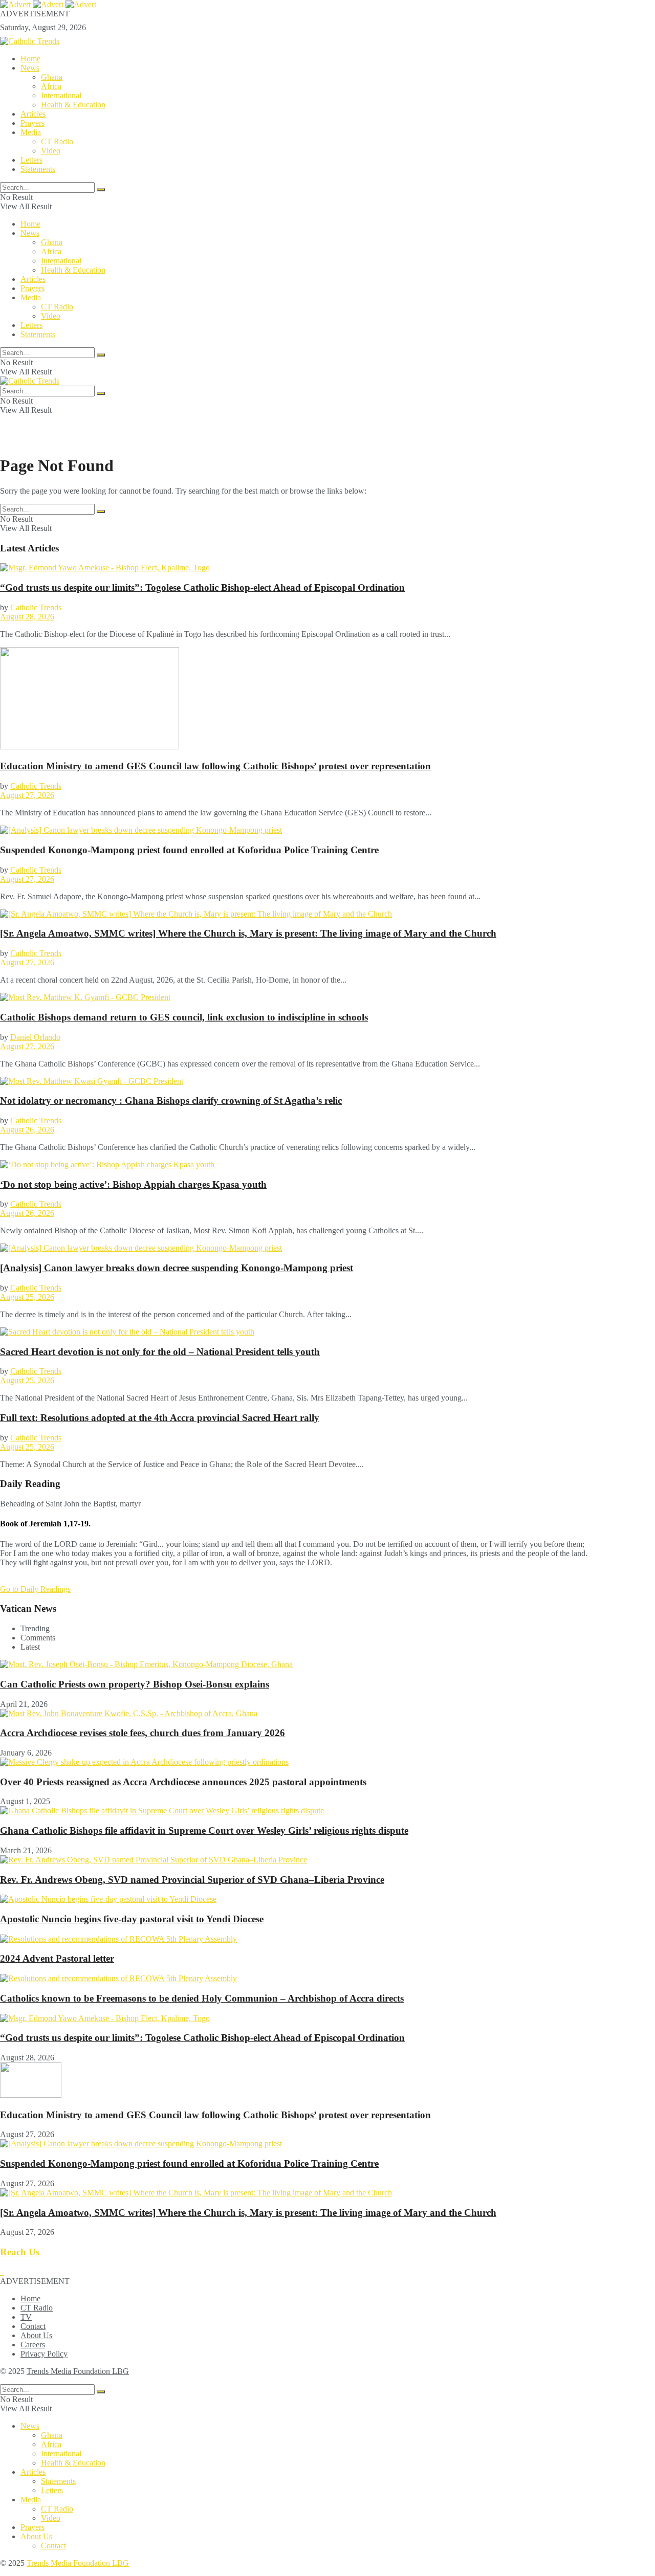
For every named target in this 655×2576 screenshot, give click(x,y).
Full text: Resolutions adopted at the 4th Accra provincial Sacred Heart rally (160, 1418)
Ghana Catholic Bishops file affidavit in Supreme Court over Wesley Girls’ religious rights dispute (204, 1830)
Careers (33, 2345)
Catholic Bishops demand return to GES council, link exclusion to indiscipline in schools (184, 1017)
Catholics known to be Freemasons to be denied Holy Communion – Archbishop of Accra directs (202, 1998)
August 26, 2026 (27, 1130)
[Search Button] (101, 190)
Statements (38, 169)
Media (31, 132)
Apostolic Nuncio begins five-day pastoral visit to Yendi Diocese (132, 1919)
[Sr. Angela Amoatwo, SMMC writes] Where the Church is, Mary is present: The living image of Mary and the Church (248, 933)
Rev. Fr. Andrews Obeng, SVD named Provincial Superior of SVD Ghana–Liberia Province (192, 1880)
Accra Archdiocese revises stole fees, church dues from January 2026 (143, 1733)
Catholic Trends (36, 607)
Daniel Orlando (35, 1037)
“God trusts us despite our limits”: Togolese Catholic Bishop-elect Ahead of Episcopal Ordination (202, 587)
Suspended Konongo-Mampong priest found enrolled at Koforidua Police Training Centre (189, 850)
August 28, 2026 (27, 617)
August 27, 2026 (27, 795)
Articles (33, 114)
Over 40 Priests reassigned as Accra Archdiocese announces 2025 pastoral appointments (183, 1782)
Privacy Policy (44, 2354)
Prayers (32, 123)
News (30, 68)
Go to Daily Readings (35, 1589)
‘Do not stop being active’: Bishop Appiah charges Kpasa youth (133, 1184)
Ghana (52, 77)
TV (26, 2317)
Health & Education (73, 105)
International (61, 95)
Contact (33, 2326)
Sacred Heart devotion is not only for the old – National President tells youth (160, 1352)
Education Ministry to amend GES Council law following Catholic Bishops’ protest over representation (215, 766)
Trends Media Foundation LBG (78, 2371)
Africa (51, 86)
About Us (36, 2335)
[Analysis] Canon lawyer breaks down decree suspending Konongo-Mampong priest (177, 1268)
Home (30, 59)
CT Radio (57, 141)
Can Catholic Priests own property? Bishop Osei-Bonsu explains (135, 1684)
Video (51, 151)
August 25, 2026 (27, 1297)
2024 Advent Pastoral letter (57, 1958)
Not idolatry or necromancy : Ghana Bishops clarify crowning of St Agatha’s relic (171, 1101)
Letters (31, 160)
